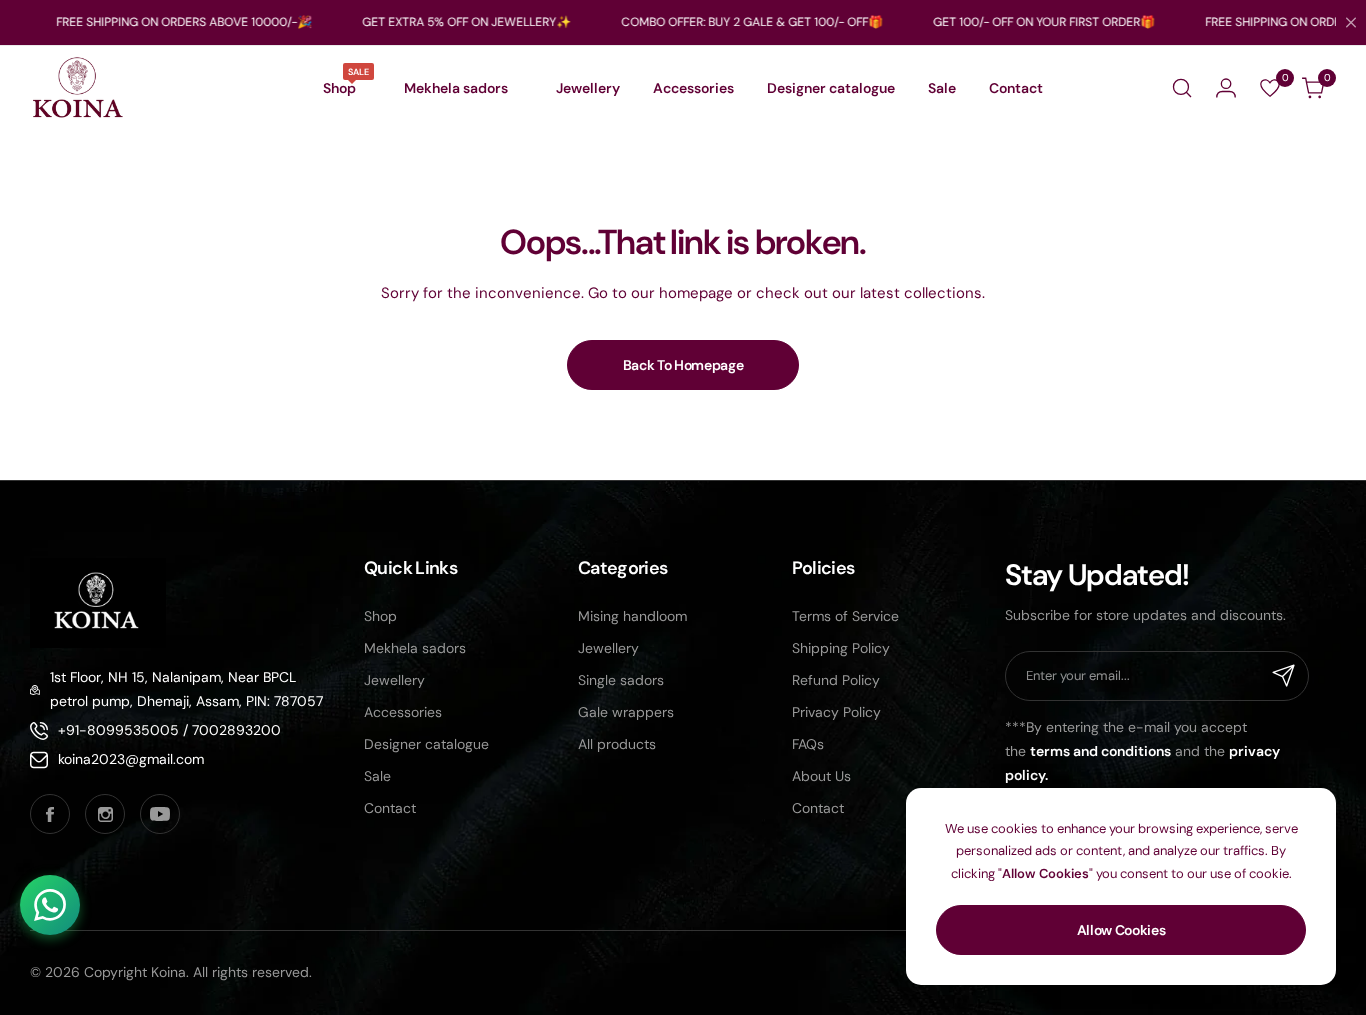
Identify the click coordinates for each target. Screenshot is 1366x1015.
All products (617, 744)
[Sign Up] (1284, 676)
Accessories (403, 712)
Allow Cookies (1121, 930)
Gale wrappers (626, 712)
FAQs (808, 744)
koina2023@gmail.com (131, 759)
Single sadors (621, 680)
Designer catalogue (426, 744)
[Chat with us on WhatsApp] (50, 905)
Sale (377, 776)
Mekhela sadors (415, 648)
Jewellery (394, 680)
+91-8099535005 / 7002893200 (169, 730)
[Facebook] (50, 814)
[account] (1226, 88)
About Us (821, 776)
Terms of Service (845, 616)
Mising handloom (632, 616)
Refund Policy (836, 680)
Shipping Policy (841, 648)
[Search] (1182, 88)
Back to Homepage (683, 365)
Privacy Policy (836, 712)
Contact (390, 808)
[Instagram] (105, 814)
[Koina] (78, 88)
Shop (380, 616)
